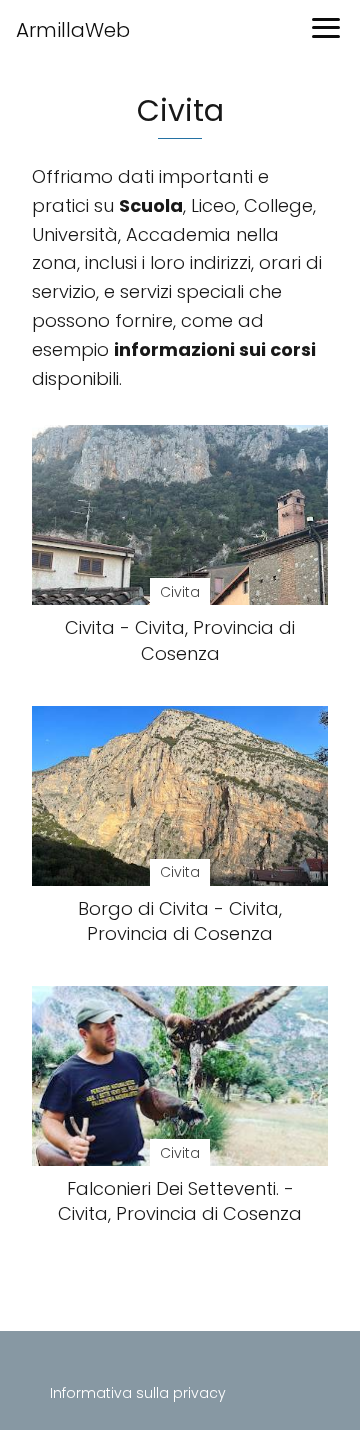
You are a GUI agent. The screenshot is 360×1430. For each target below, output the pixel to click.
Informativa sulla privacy (138, 1393)
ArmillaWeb (73, 30)
